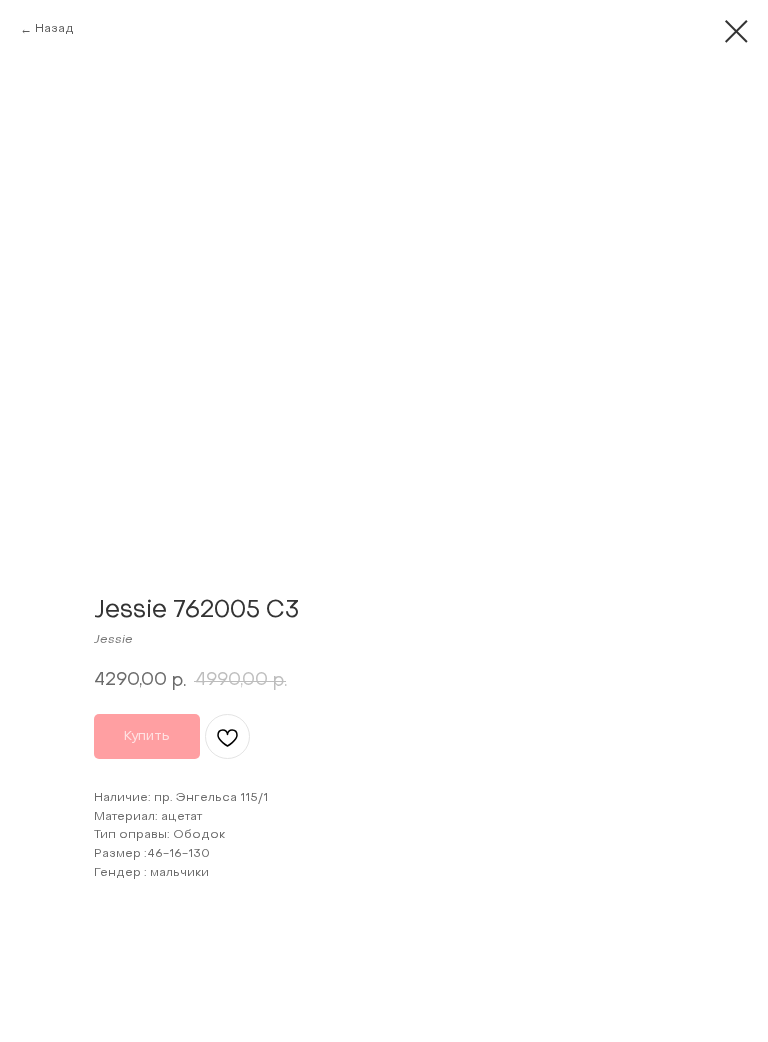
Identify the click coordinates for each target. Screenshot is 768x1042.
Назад (54, 29)
